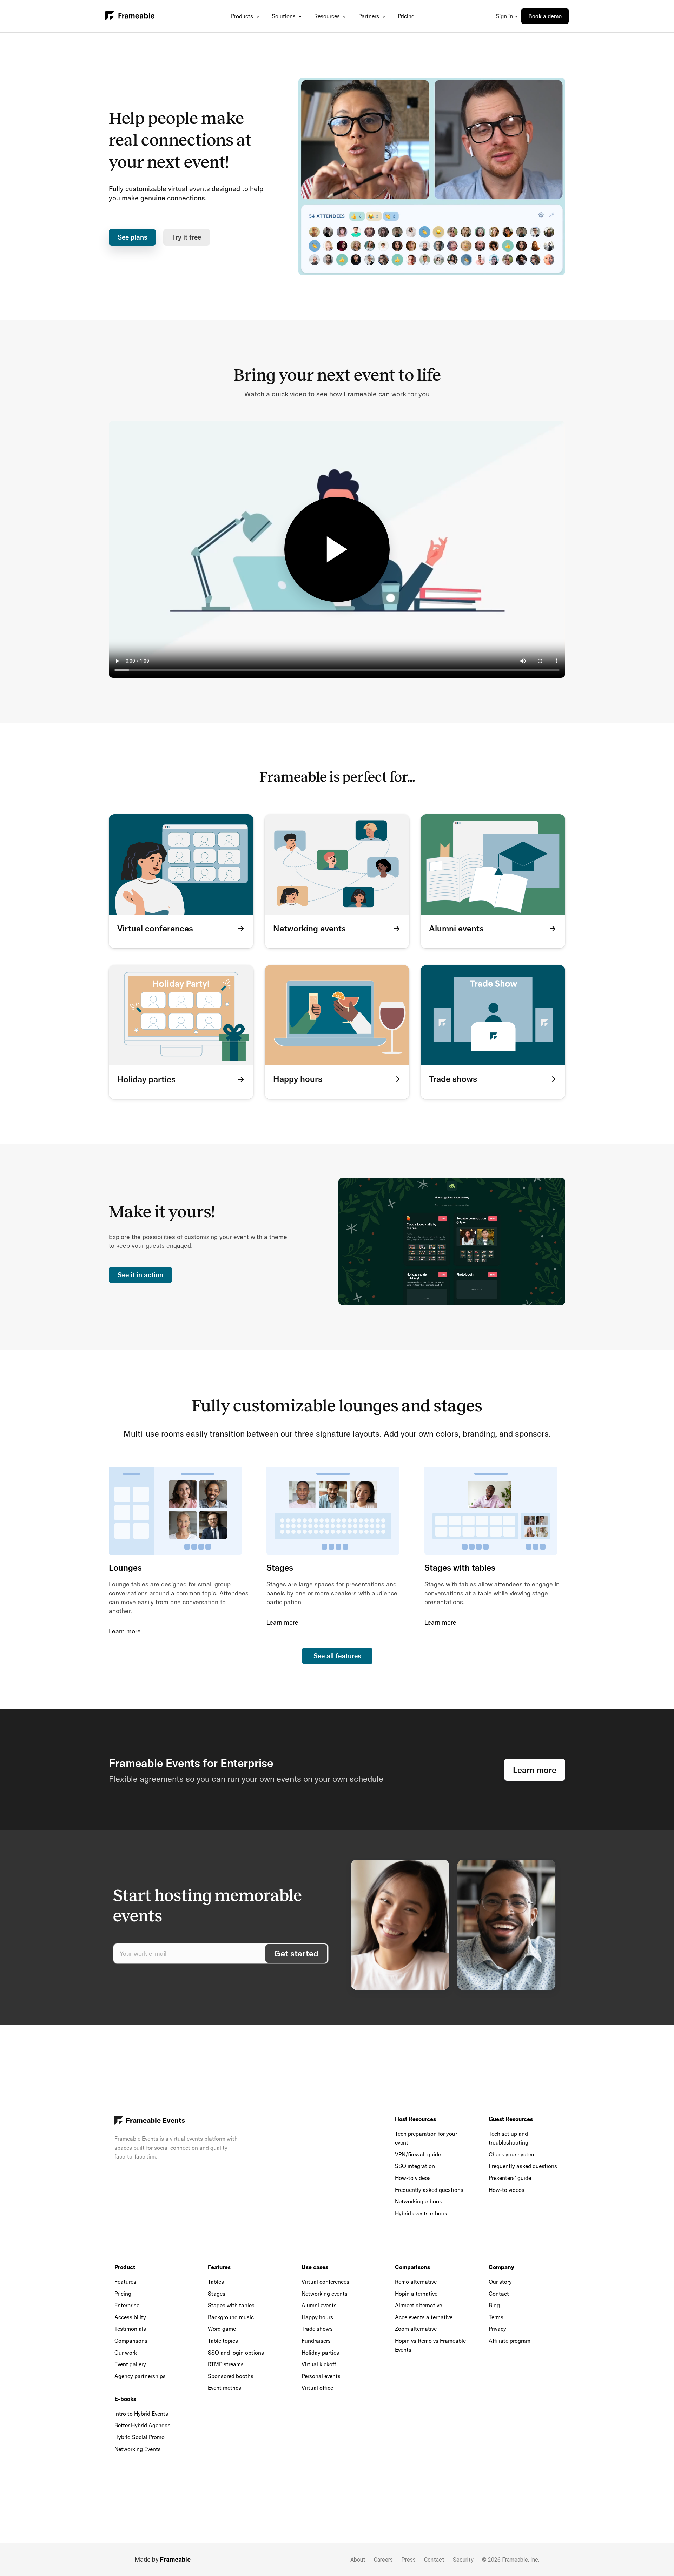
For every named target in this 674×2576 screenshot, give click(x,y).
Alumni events (319, 2305)
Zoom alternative (416, 2329)
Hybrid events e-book (421, 2213)
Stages (280, 1567)
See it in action (140, 1275)
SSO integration (415, 2166)
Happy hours (317, 2317)
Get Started (296, 1953)
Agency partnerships (140, 2376)
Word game (222, 2329)
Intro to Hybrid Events (141, 2414)
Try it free (187, 237)
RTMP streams (226, 2364)
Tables (216, 2282)
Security (463, 2560)
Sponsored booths (231, 2376)
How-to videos (413, 2178)
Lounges (125, 1567)
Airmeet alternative (418, 2305)
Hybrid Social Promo (140, 2437)
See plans (132, 237)
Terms (496, 2317)
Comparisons (131, 2341)
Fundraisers (316, 2341)
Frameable (175, 2559)
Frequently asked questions (429, 2190)
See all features (337, 1656)
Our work (126, 2353)
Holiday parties (320, 2353)
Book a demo (545, 16)
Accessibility (130, 2317)
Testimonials (130, 2329)
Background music (231, 2317)
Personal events (321, 2376)
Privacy (497, 2329)
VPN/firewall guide (418, 2154)
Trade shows (317, 2329)
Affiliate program (510, 2341)
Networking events (325, 2294)
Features (125, 2282)
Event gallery (130, 2364)
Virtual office (317, 2388)
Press (408, 2560)
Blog (494, 2305)
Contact (499, 2294)
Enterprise (127, 2305)
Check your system (512, 2154)
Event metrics (224, 2388)
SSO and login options (236, 2353)
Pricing (406, 16)
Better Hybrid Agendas (143, 2425)
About (358, 2560)
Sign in (504, 16)
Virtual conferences (325, 2282)
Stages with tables (460, 1567)
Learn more (125, 1631)
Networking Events (138, 2449)
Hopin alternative (416, 2294)
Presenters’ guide (510, 2178)
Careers (383, 2560)
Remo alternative (416, 2282)
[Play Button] (337, 549)
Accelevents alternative (424, 2317)
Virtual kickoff (319, 2364)
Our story (500, 2282)
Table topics (223, 2341)
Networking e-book (418, 2201)
